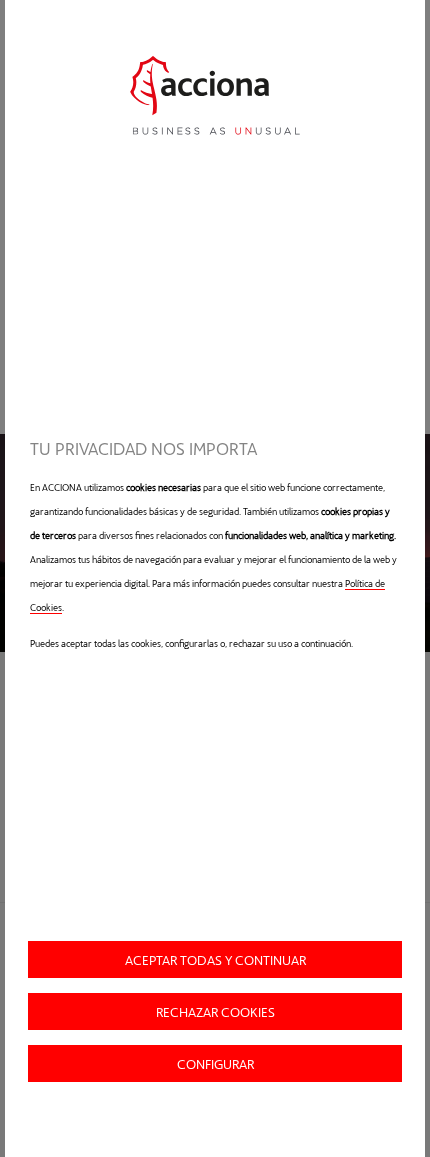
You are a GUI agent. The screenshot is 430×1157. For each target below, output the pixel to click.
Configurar (215, 1063)
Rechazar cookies (215, 1011)
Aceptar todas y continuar (215, 959)
